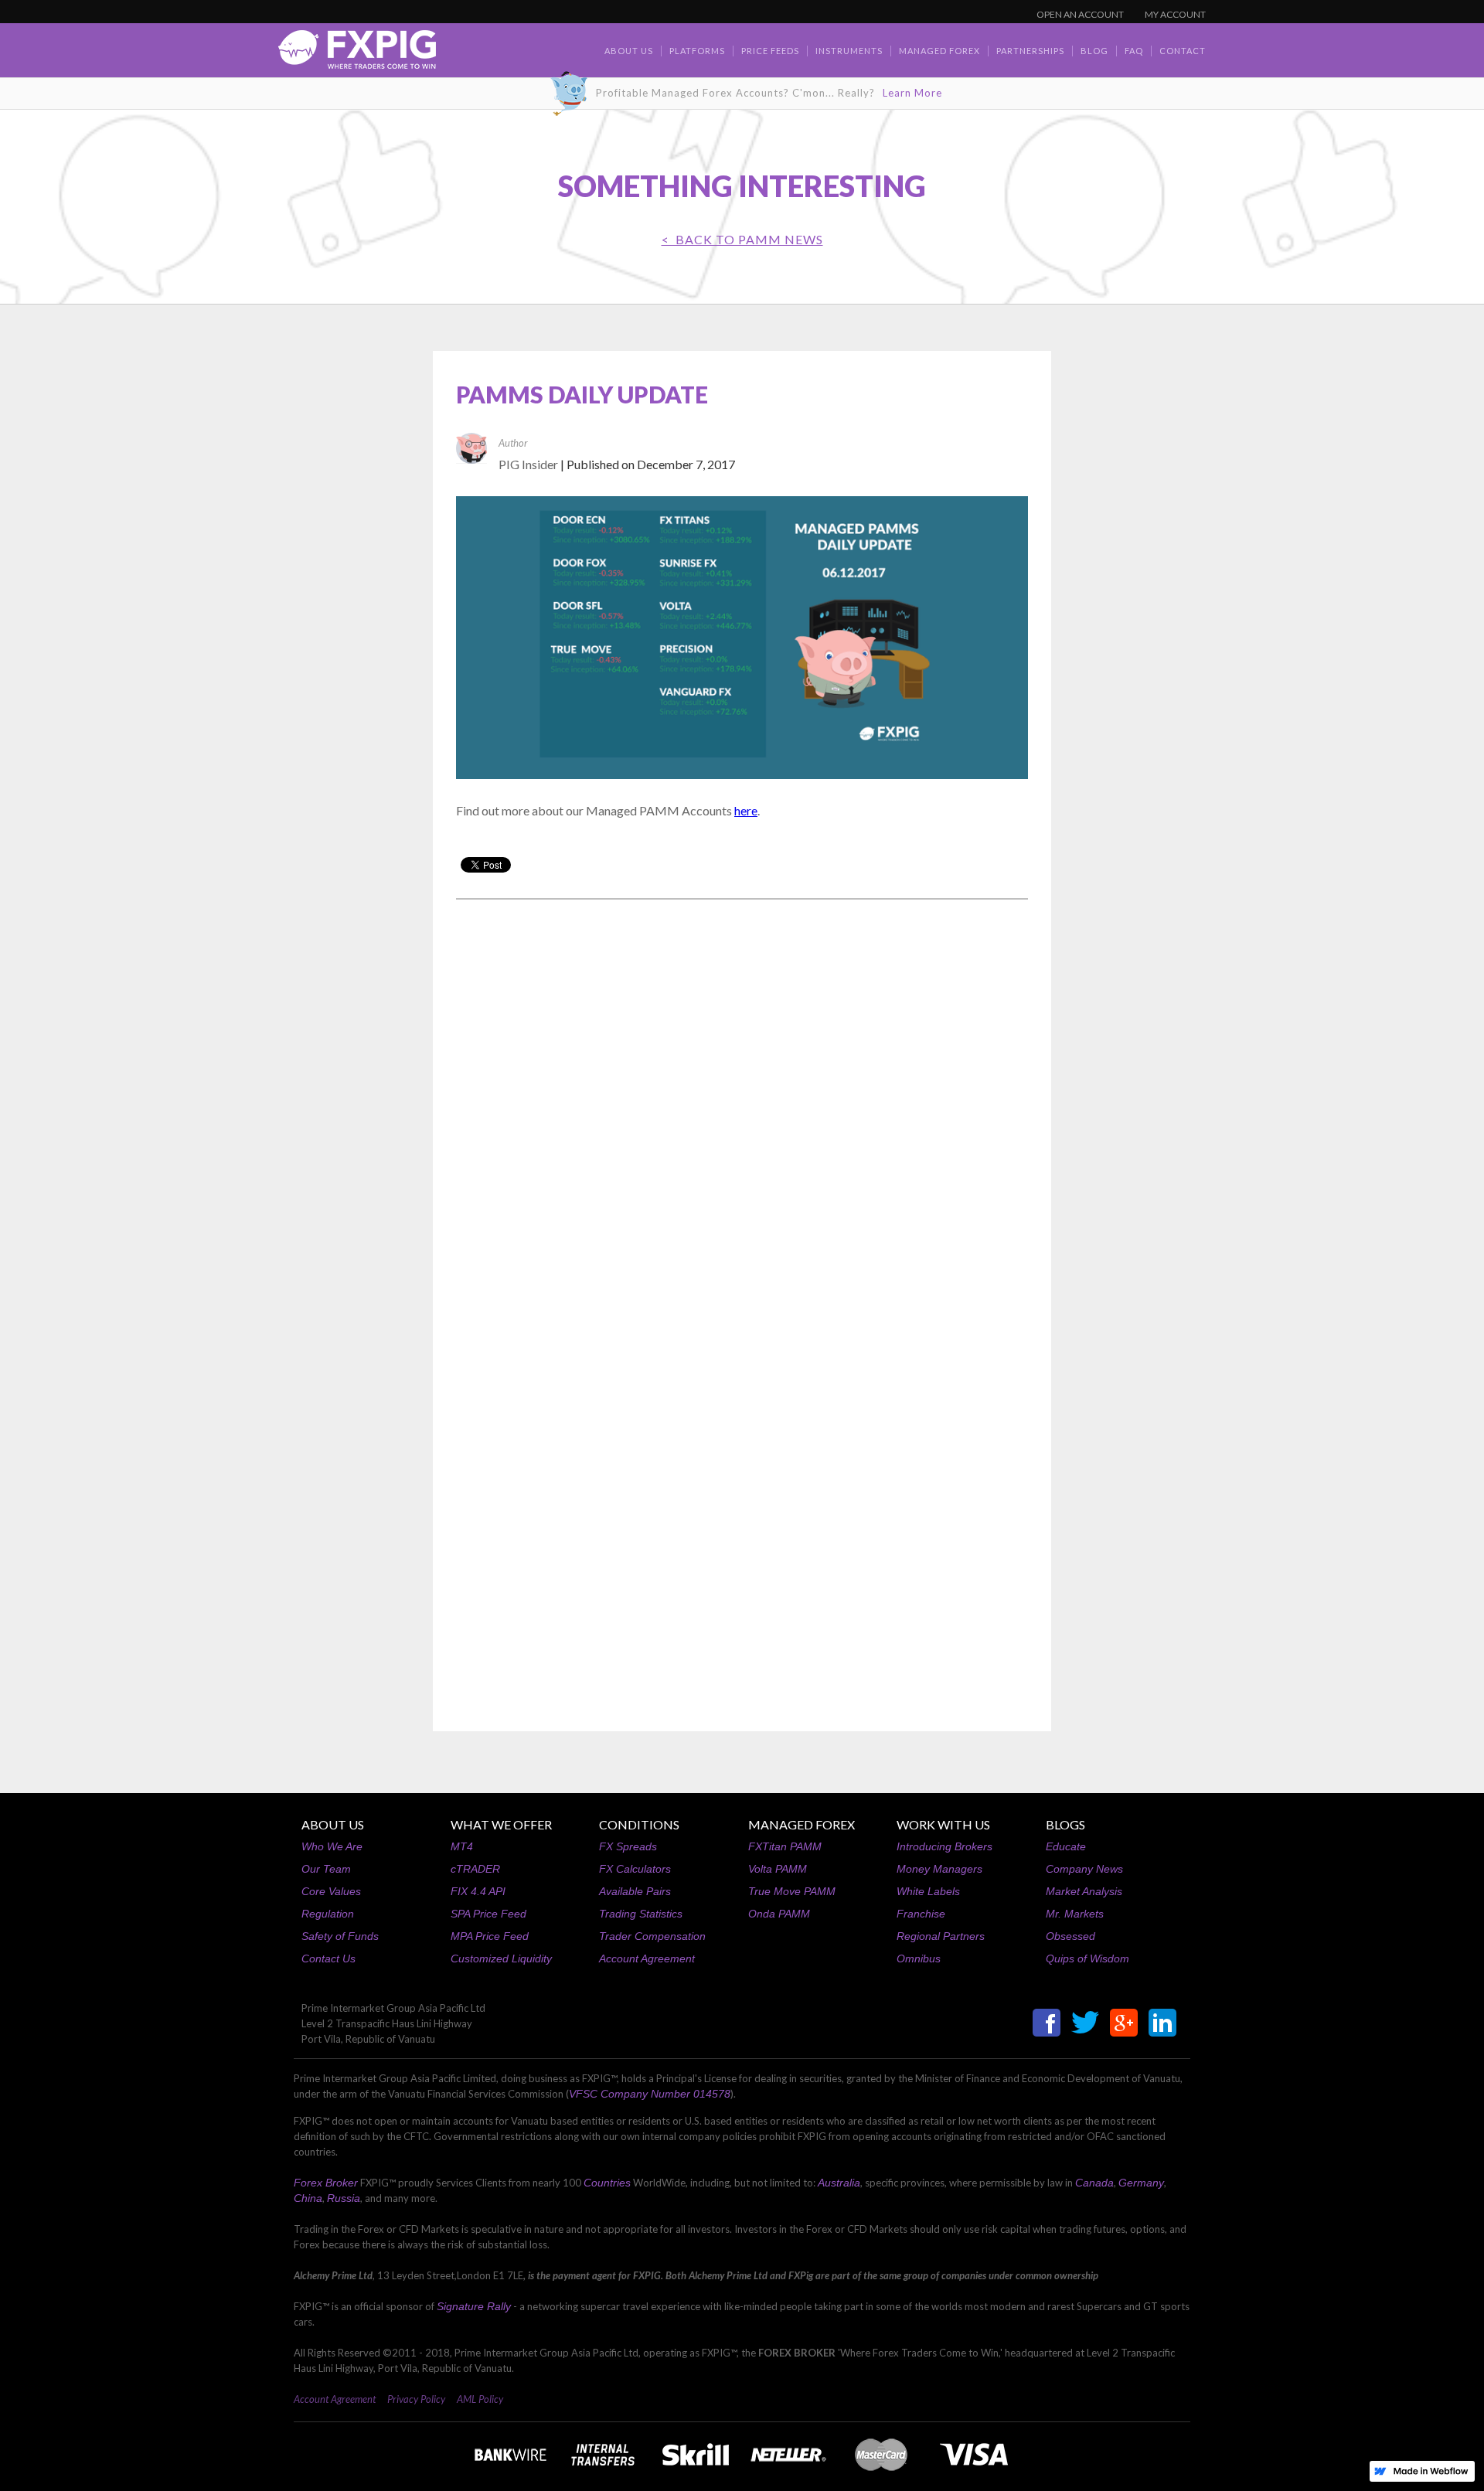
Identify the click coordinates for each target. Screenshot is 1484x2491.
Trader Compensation (652, 1936)
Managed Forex (939, 51)
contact (1183, 51)
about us (629, 51)
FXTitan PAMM (785, 1846)
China (308, 2198)
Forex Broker (326, 2183)
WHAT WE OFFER (501, 1824)
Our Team (326, 1869)
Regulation (328, 1914)
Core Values (331, 1891)
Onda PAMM (779, 1914)
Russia (344, 2198)
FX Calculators (635, 1869)
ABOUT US (333, 1824)
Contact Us (328, 1958)
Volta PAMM (778, 1869)
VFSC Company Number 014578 (650, 2094)
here (746, 810)
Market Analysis (1084, 1891)
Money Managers (939, 1869)
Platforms (697, 51)
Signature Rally (474, 2306)
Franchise (921, 1914)
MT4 (462, 1846)
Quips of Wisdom (1087, 1958)
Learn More (912, 93)
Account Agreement (647, 1958)
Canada (1094, 2183)
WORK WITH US (943, 1824)
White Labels (928, 1891)
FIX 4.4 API (478, 1891)
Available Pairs (635, 1891)
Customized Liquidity (501, 1958)
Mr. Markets (1075, 1914)
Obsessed (1070, 1936)
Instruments (849, 51)
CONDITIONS (639, 1824)
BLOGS (1065, 1824)
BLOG (1094, 51)
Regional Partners (941, 1936)
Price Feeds (770, 51)
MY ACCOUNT (1175, 14)
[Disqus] (742, 1108)
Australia (839, 2183)
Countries (607, 2183)
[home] (357, 54)
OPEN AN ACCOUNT (1080, 14)
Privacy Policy (416, 2399)
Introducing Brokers (945, 1846)
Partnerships (1030, 51)
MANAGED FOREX (802, 1824)
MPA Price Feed (490, 1936)
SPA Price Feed (488, 1914)
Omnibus (919, 1958)
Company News (1084, 1869)
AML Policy (480, 2399)
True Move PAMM (792, 1891)
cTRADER (475, 1869)
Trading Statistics (641, 1914)
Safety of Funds (340, 1936)
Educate (1066, 1846)
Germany (1141, 2183)
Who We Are (332, 1846)
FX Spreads (628, 1846)
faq (1134, 51)
